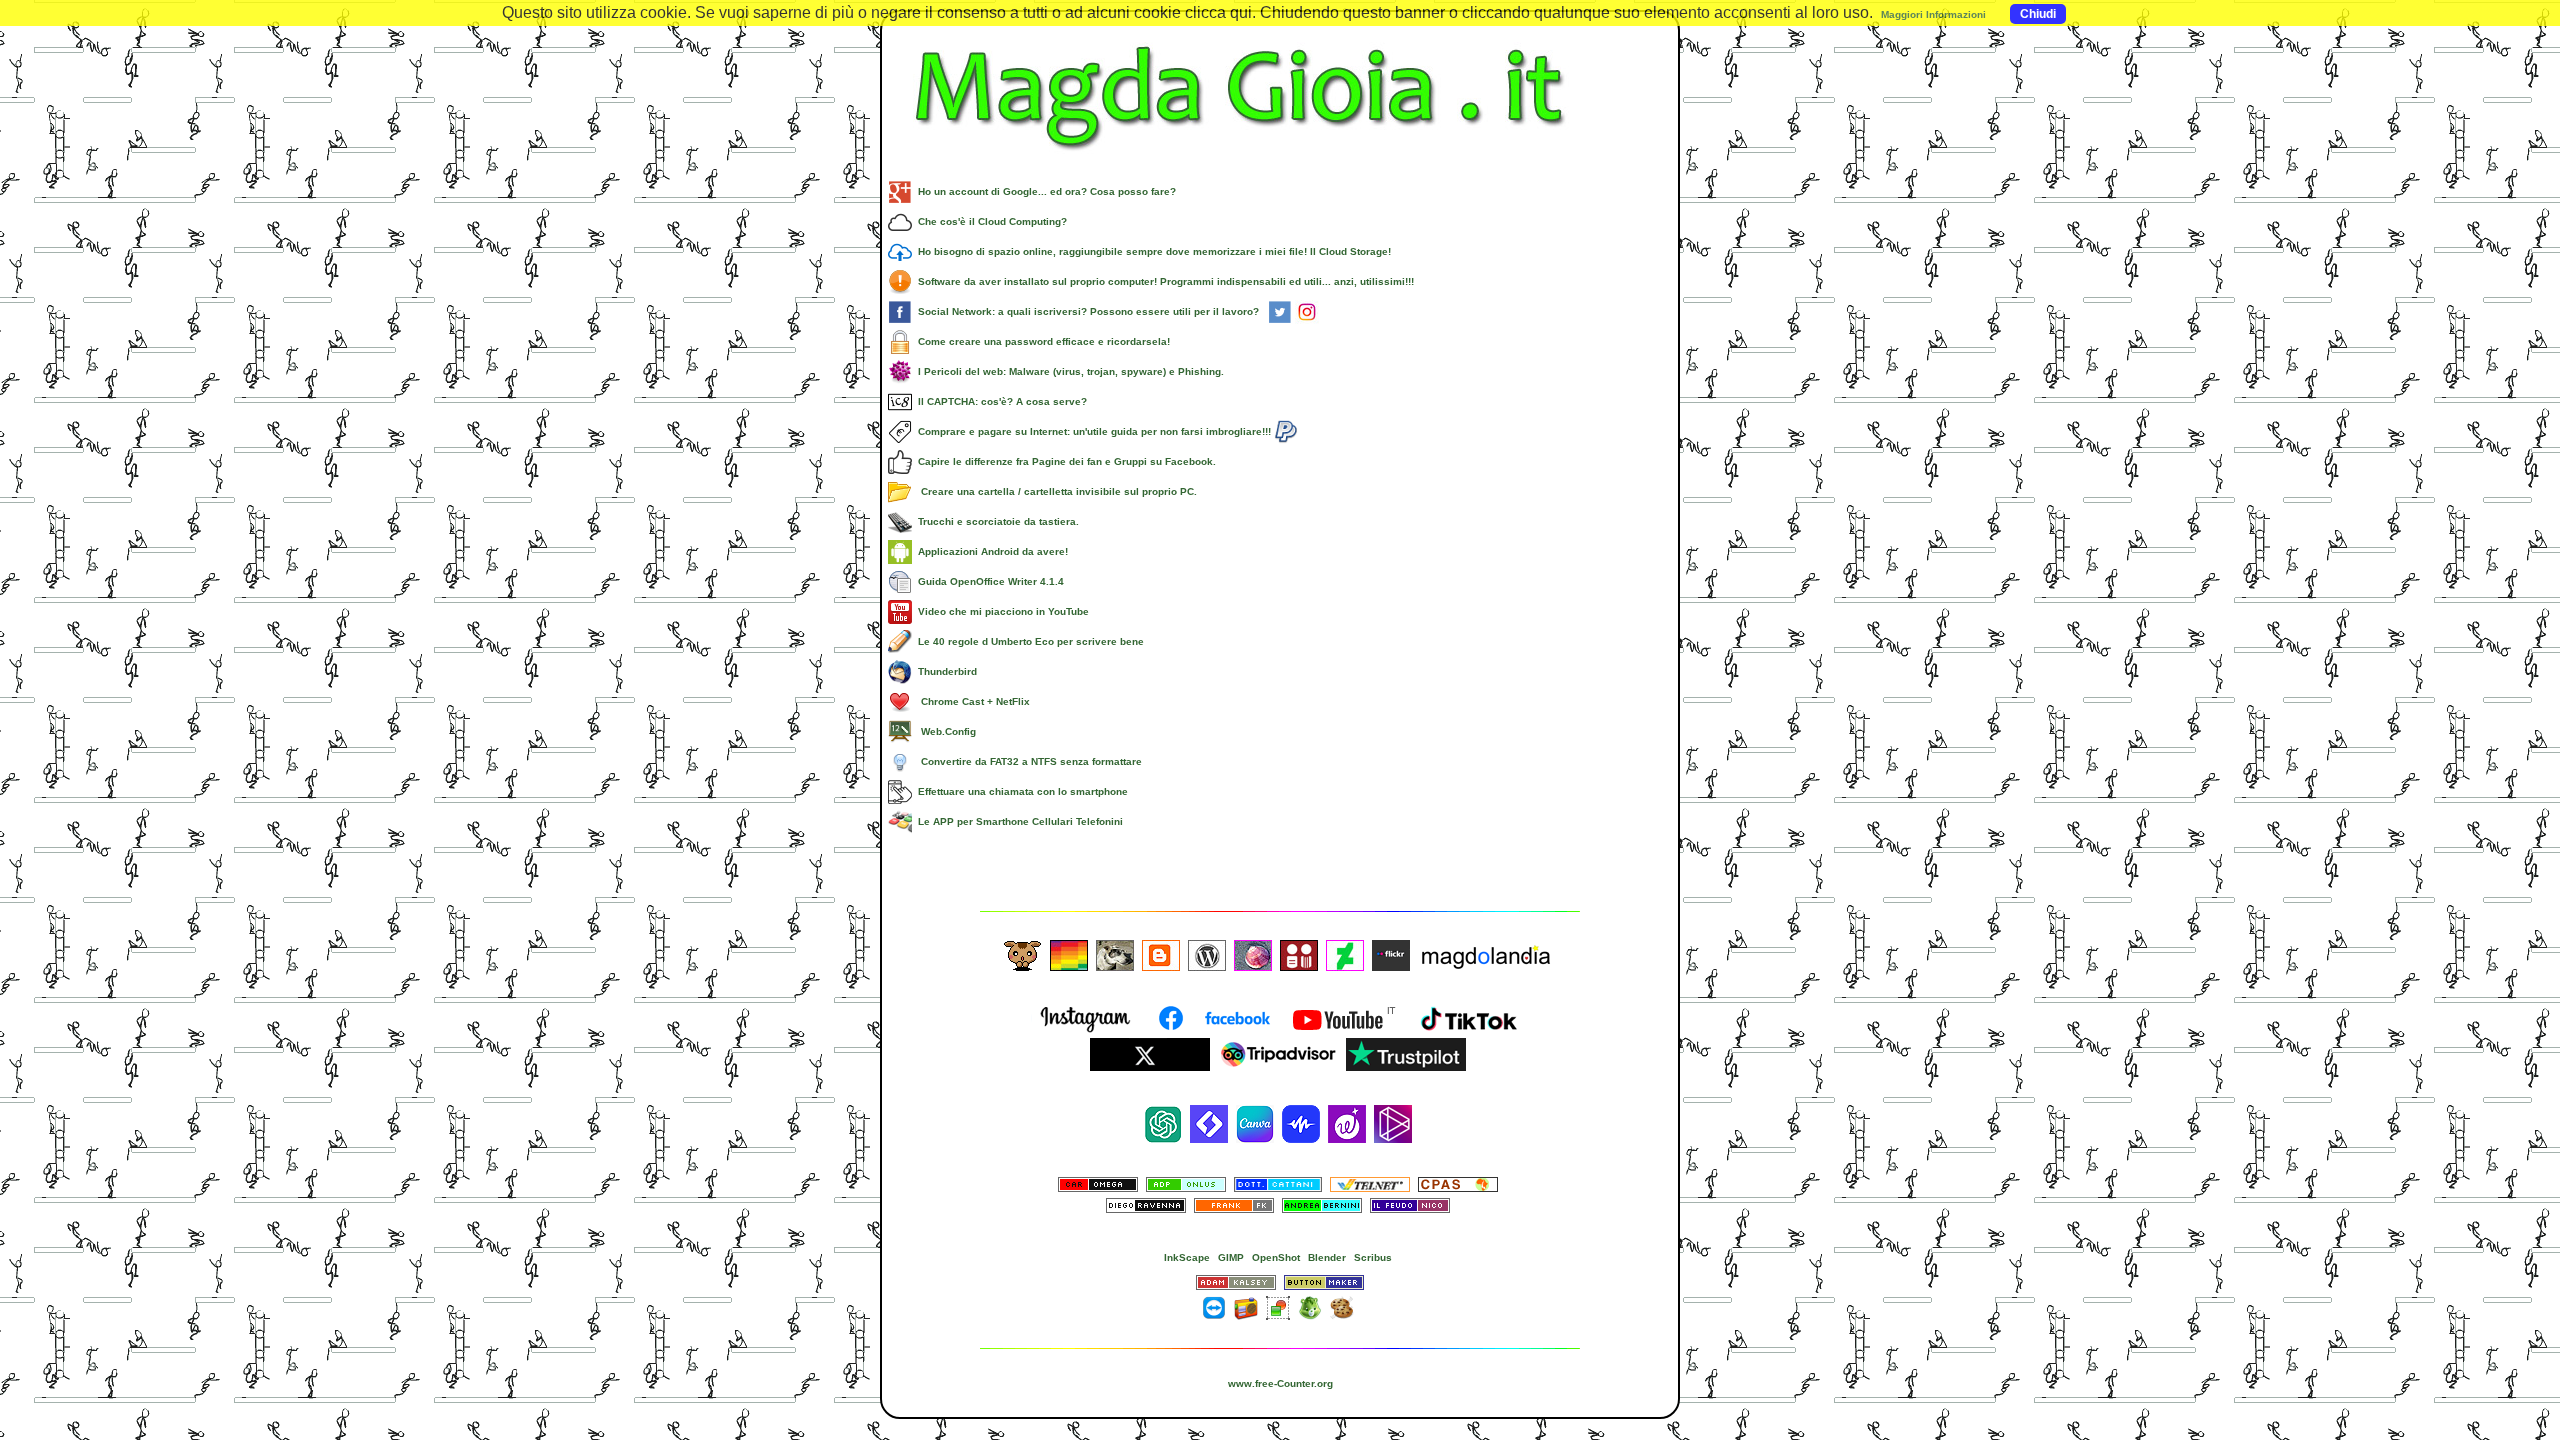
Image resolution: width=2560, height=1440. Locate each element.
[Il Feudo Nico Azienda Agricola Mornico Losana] (1410, 1209)
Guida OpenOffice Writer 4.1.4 (988, 581)
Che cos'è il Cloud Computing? (989, 221)
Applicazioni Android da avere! (990, 551)
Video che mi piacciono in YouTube (1000, 611)
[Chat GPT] (1163, 1123)
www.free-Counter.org (1280, 1383)
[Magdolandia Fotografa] (1115, 954)
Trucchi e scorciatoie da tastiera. (995, 521)
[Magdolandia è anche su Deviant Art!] (1345, 954)
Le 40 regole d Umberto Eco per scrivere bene (1028, 641)
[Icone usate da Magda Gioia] (1310, 1306)
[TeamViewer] (1214, 1306)
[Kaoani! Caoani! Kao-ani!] (1023, 954)
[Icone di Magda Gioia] (1278, 1306)
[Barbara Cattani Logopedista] (1278, 1183)
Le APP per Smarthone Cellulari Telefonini (1017, 821)
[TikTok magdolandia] (1472, 1030)
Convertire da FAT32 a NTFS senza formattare (1027, 761)
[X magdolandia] (1150, 1067)
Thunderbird (944, 671)
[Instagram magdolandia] (1088, 1030)
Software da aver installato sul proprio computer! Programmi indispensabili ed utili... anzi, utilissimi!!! (1163, 281)
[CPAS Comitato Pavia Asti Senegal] (1458, 1183)
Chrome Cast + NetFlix (971, 701)
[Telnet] (1370, 1183)
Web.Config (944, 731)
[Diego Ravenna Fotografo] (1146, 1209)
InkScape (1187, 1257)
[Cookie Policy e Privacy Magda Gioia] (1342, 1306)
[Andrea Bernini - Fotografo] (1322, 1209)
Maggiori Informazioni (1933, 14)
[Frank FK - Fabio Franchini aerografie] (1234, 1209)
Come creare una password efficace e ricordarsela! (1041, 341)
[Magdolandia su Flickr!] (1391, 954)
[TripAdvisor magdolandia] (1278, 1067)
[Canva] (1255, 1123)
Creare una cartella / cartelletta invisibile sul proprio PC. (1054, 491)
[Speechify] (1301, 1123)
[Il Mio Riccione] (1253, 954)
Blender (1327, 1257)
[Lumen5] (1209, 1123)
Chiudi (2038, 14)
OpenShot (1276, 1257)
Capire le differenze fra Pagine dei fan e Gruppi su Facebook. (1064, 461)
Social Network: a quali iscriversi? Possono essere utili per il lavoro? (1090, 311)
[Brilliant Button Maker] (1324, 1281)
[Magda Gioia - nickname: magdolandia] (1280, 164)
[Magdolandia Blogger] (1161, 954)
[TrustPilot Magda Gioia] (1406, 1067)
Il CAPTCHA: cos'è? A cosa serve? (999, 401)
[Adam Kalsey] (1236, 1281)
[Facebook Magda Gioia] (1216, 1030)
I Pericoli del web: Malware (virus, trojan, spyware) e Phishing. (1068, 371)
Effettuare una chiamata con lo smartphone (1020, 791)
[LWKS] (1393, 1123)
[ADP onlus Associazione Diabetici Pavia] (1186, 1183)
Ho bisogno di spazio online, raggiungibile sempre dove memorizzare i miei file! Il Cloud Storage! (1151, 251)
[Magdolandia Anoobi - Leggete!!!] (1299, 954)
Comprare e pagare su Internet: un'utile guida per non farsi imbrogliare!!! (1093, 431)
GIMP (1231, 1257)
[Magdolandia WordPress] (1207, 954)
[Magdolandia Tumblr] (1069, 954)
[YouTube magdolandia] (1344, 1030)
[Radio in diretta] (1246, 1306)
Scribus (1373, 1257)
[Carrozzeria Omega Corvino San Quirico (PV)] (1098, 1183)
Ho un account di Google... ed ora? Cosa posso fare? (1044, 191)
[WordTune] (1347, 1123)
